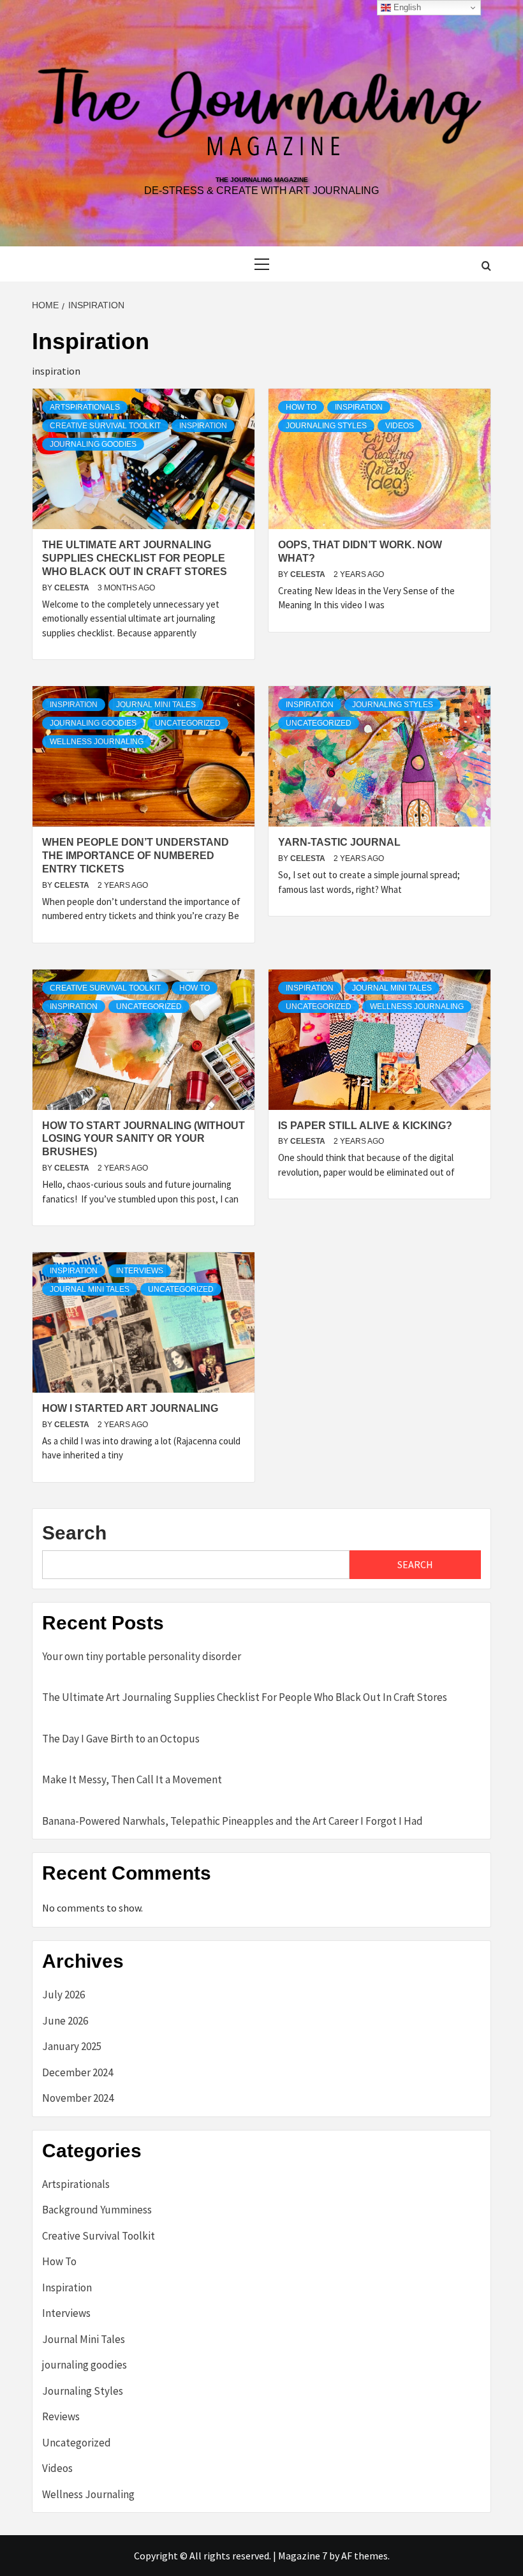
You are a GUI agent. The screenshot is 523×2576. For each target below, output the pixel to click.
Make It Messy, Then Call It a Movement (132, 1779)
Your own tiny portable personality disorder (142, 1656)
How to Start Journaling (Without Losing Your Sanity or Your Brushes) (144, 1139)
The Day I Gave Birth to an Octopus (121, 1739)
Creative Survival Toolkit (105, 426)
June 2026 (65, 2021)
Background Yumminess (97, 2210)
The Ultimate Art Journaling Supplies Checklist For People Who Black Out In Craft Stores (135, 558)
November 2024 (78, 2098)
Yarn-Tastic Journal (339, 842)
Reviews (61, 2416)
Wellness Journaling (97, 742)
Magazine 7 (303, 2556)
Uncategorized (188, 723)
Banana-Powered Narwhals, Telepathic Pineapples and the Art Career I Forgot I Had (232, 1821)
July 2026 (63, 1995)
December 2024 (77, 2072)
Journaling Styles (326, 426)
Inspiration (203, 426)
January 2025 (72, 2046)
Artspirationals (85, 407)
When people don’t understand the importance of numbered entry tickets (136, 856)
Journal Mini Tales (156, 705)
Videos (400, 426)
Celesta (73, 588)
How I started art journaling (130, 1408)
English (406, 7)
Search (74, 1533)
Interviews (140, 1271)
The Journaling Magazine (262, 180)
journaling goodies (93, 444)
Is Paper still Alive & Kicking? (365, 1126)
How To (301, 407)
